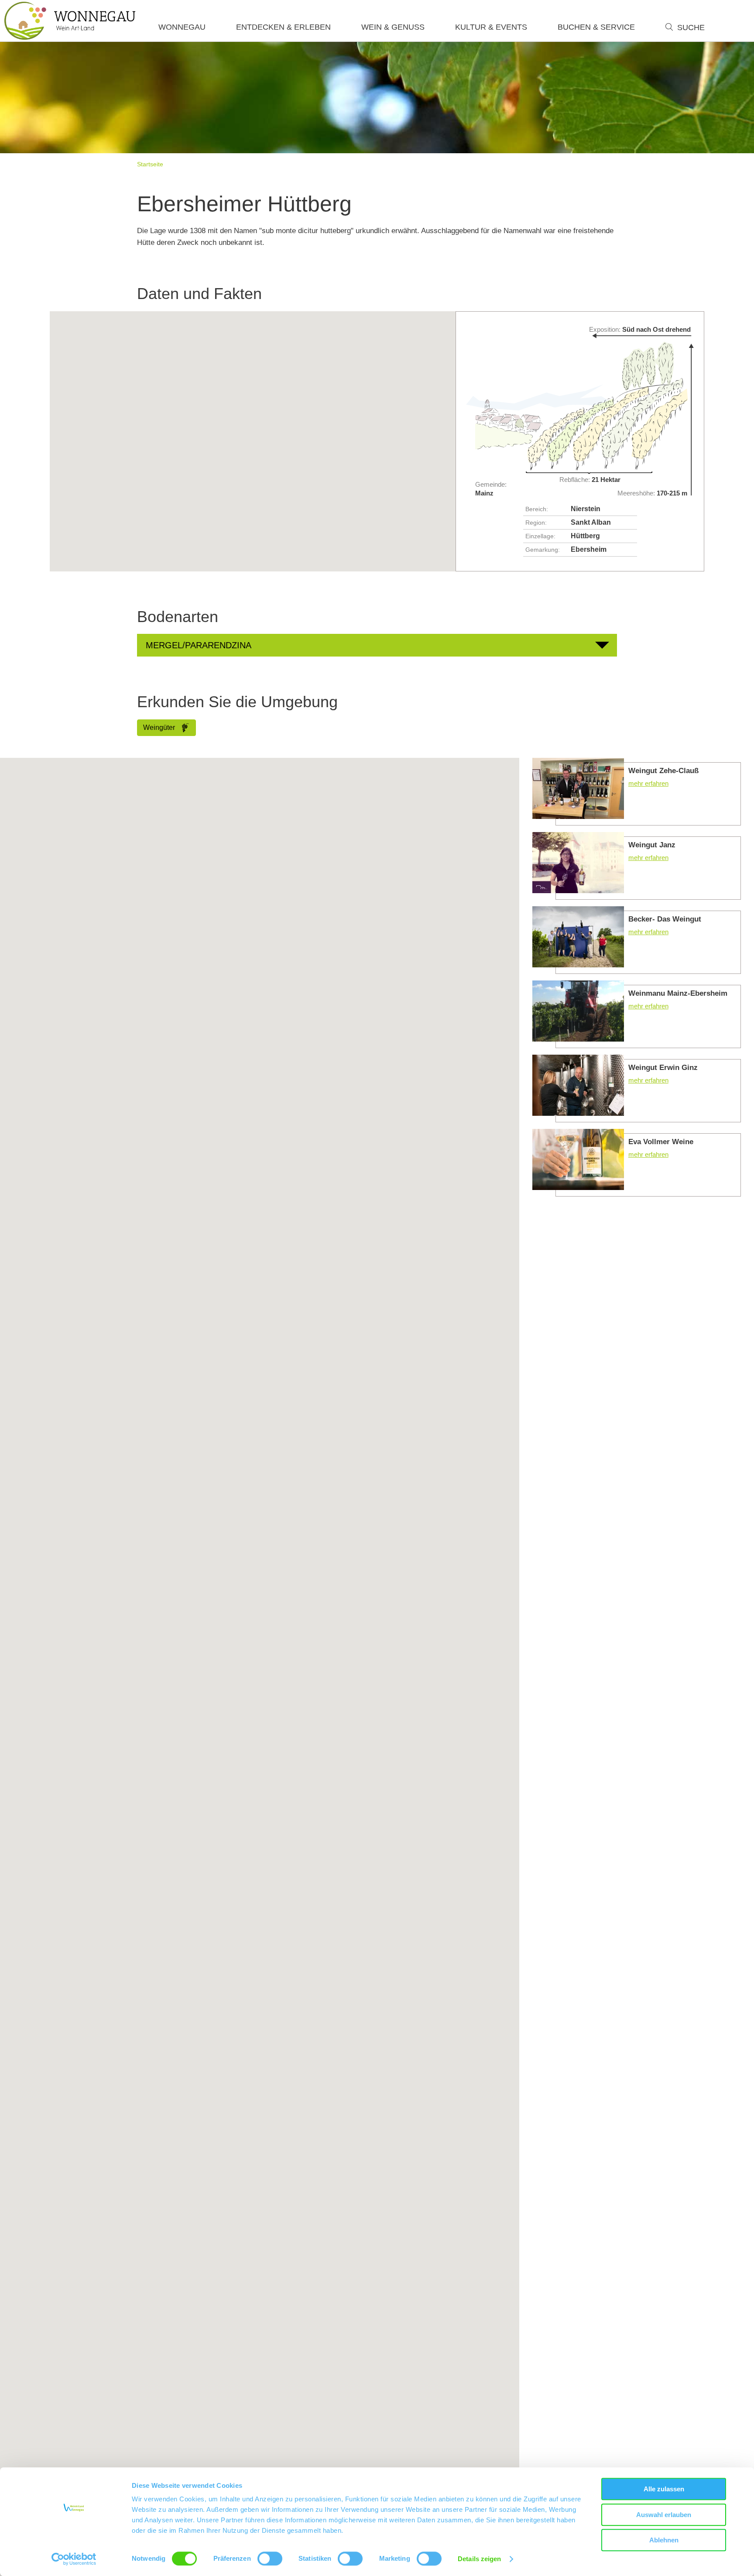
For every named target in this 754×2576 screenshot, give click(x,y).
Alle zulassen (664, 2489)
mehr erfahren (637, 792)
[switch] (270, 2559)
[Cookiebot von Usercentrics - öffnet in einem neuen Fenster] (74, 2559)
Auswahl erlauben (664, 2515)
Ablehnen (664, 2540)
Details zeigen (479, 2559)
